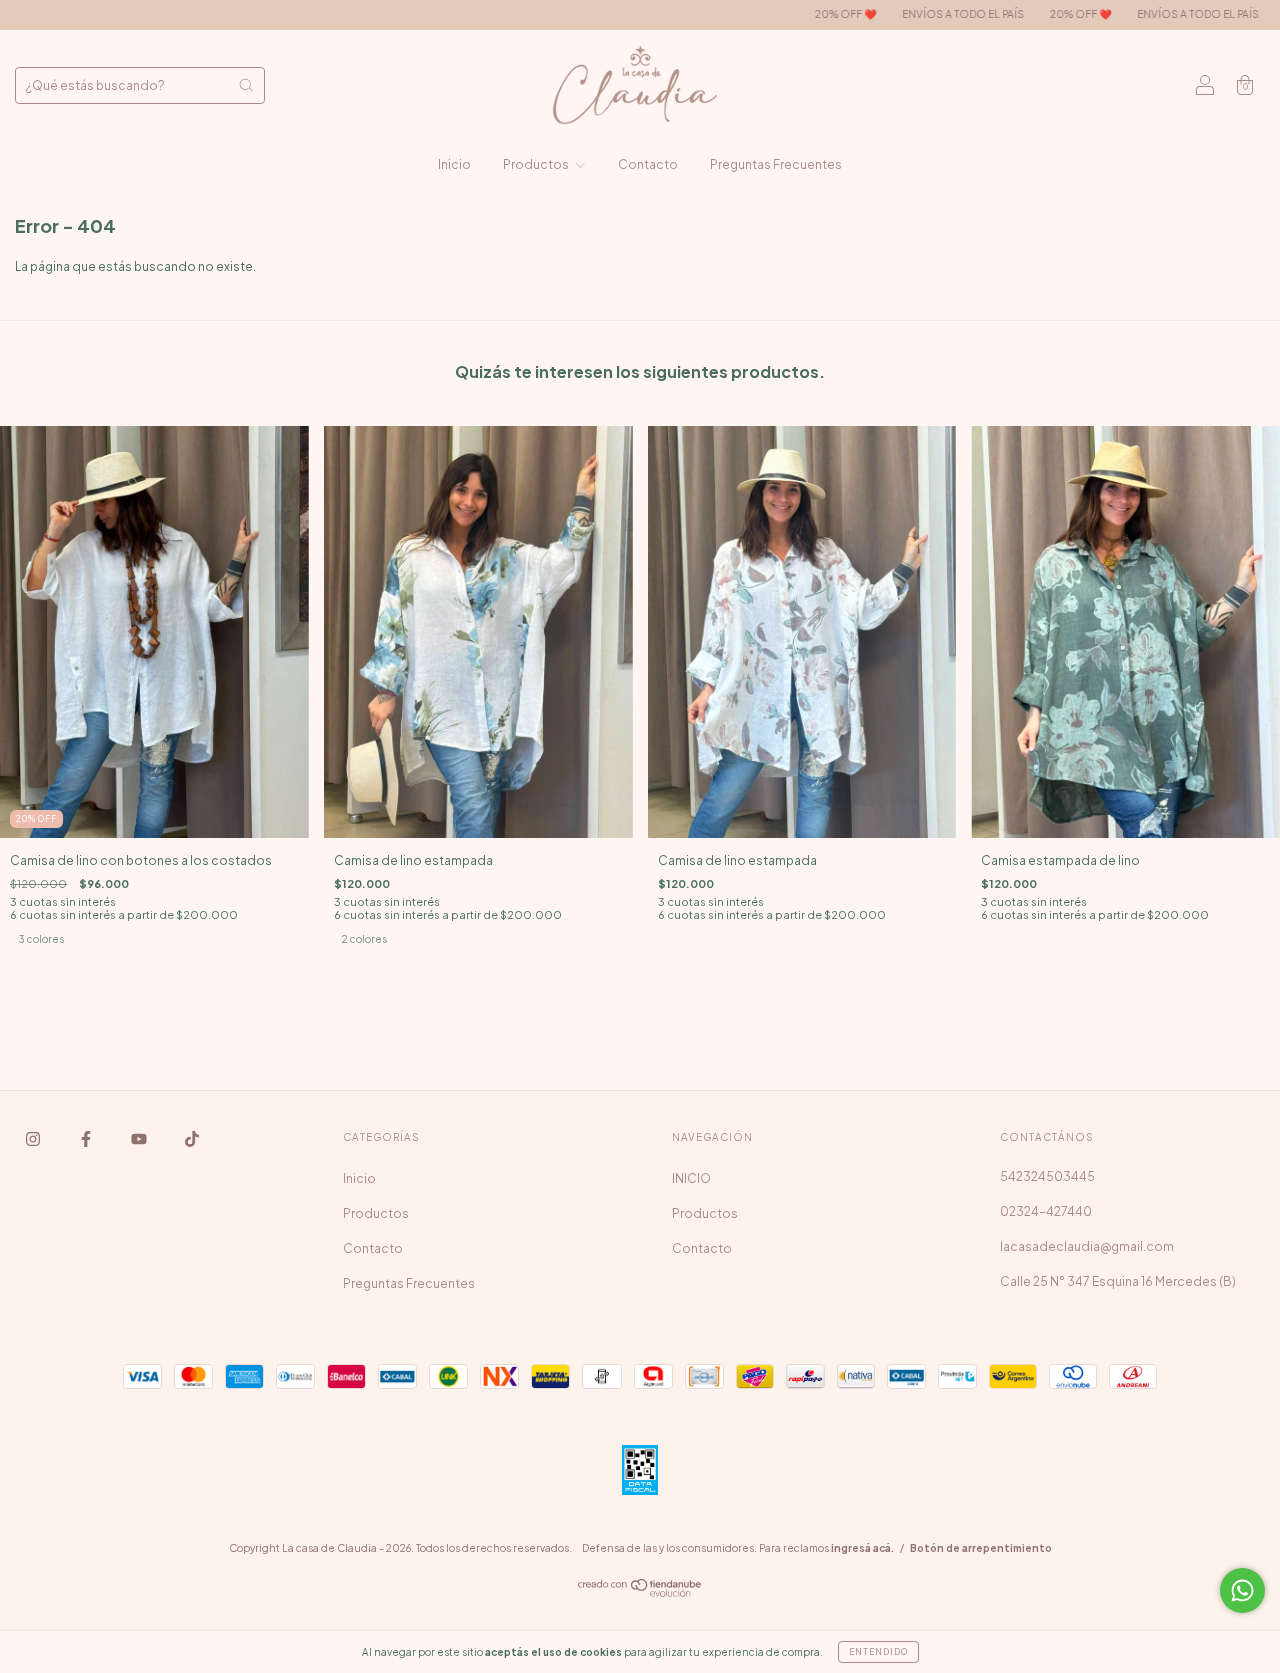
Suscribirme (640, 516)
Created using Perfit (640, 581)
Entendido (878, 1652)
